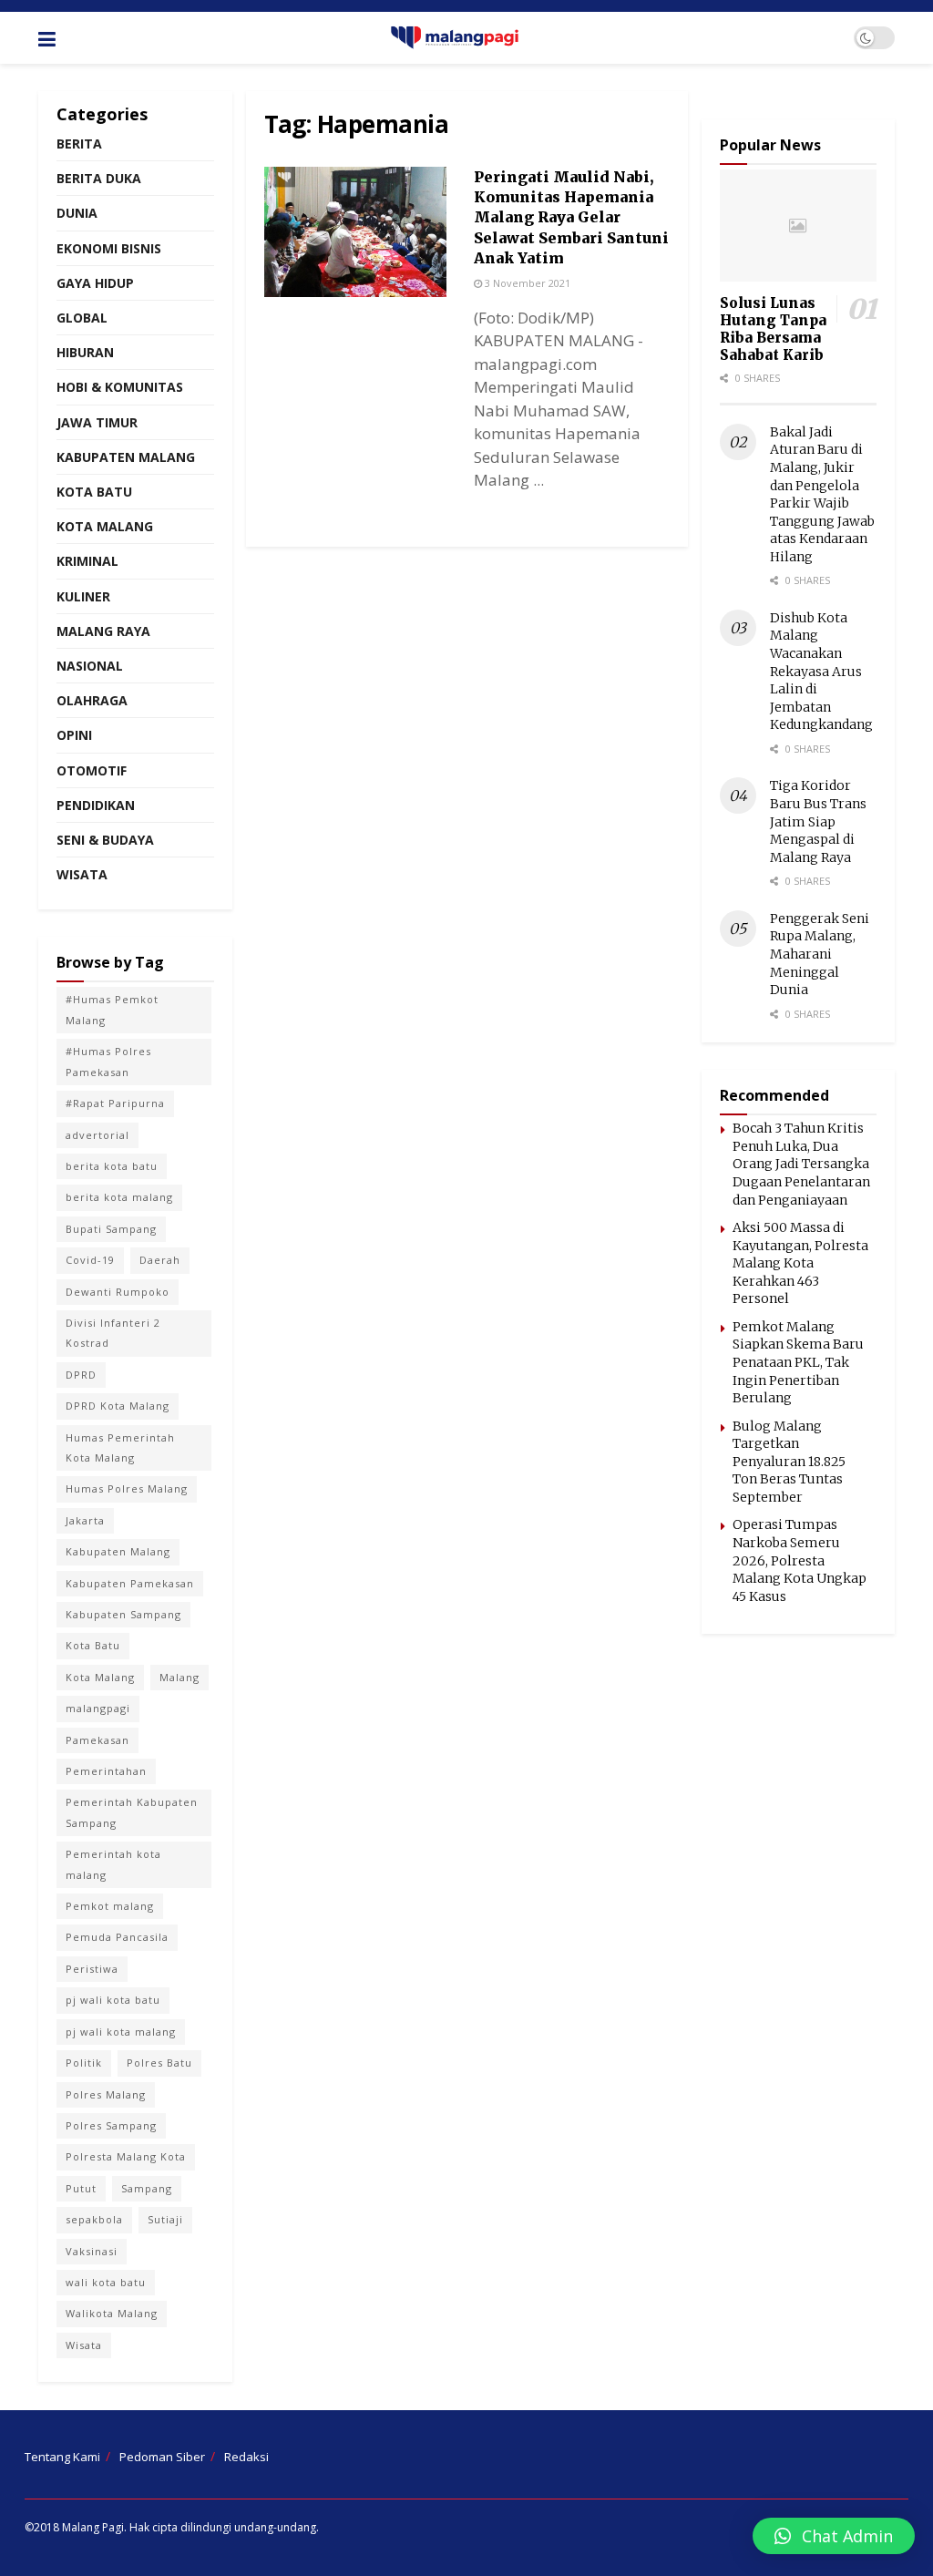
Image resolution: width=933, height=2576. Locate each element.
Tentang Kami (62, 2457)
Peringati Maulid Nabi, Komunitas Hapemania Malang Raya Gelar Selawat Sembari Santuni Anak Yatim (571, 218)
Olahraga (92, 700)
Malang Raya (103, 631)
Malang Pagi (93, 2527)
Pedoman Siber (162, 2457)
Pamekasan (97, 1740)
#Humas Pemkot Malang (112, 1009)
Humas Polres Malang (127, 1488)
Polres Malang (106, 2094)
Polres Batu (159, 2063)
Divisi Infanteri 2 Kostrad (113, 1333)
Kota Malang (105, 526)
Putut (81, 2188)
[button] (834, 2536)
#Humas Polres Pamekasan (108, 1061)
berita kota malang (119, 1197)
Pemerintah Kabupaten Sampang (132, 1812)
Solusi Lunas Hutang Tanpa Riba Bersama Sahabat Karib (773, 328)
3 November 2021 (526, 283)
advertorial (97, 1135)
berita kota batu (112, 1166)
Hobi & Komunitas (120, 387)
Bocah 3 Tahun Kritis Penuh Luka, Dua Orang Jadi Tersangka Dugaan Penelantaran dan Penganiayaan (801, 1164)
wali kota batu (106, 2282)
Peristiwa (92, 1969)
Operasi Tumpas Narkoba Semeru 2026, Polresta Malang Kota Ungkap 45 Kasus (800, 1560)
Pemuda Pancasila (117, 1937)
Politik (84, 2063)
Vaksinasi (92, 2251)
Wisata (82, 874)
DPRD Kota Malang (118, 1406)
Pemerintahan (106, 1771)
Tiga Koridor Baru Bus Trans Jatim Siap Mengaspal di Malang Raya (818, 821)
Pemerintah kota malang (113, 1864)
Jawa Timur (97, 422)
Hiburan (85, 352)
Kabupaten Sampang (123, 1614)
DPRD (81, 1375)
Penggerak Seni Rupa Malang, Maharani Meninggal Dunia (820, 954)
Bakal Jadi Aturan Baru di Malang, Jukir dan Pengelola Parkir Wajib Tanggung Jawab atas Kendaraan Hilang (822, 494)
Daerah (160, 1260)
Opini (74, 735)
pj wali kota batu (113, 2000)
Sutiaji (165, 2219)
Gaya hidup (95, 283)
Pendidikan (96, 805)
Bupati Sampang (111, 1229)
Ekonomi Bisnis (109, 248)
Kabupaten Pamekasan (130, 1583)
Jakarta (85, 1520)
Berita (79, 144)
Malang (179, 1677)
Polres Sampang (111, 2125)
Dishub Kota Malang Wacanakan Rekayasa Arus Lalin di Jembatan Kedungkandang (821, 672)
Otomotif (92, 770)
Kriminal (87, 561)
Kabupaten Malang (126, 457)
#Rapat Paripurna (115, 1103)
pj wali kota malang (121, 2032)
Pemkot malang (110, 1906)
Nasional (90, 666)
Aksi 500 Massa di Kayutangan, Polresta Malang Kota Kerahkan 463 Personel (800, 1263)
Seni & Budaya (105, 840)
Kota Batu (94, 492)
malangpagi (98, 1708)
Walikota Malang (112, 2313)
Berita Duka (99, 178)
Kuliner (83, 596)
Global (82, 318)
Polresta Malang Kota (126, 2156)
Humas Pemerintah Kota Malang (120, 1447)
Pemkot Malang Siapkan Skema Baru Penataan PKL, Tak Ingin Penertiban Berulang (798, 1362)
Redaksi (246, 2457)
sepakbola (94, 2219)
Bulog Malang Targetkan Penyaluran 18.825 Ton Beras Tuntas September (789, 1462)
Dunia (77, 213)
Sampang (147, 2188)
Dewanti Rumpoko (118, 1292)
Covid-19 (90, 1260)
